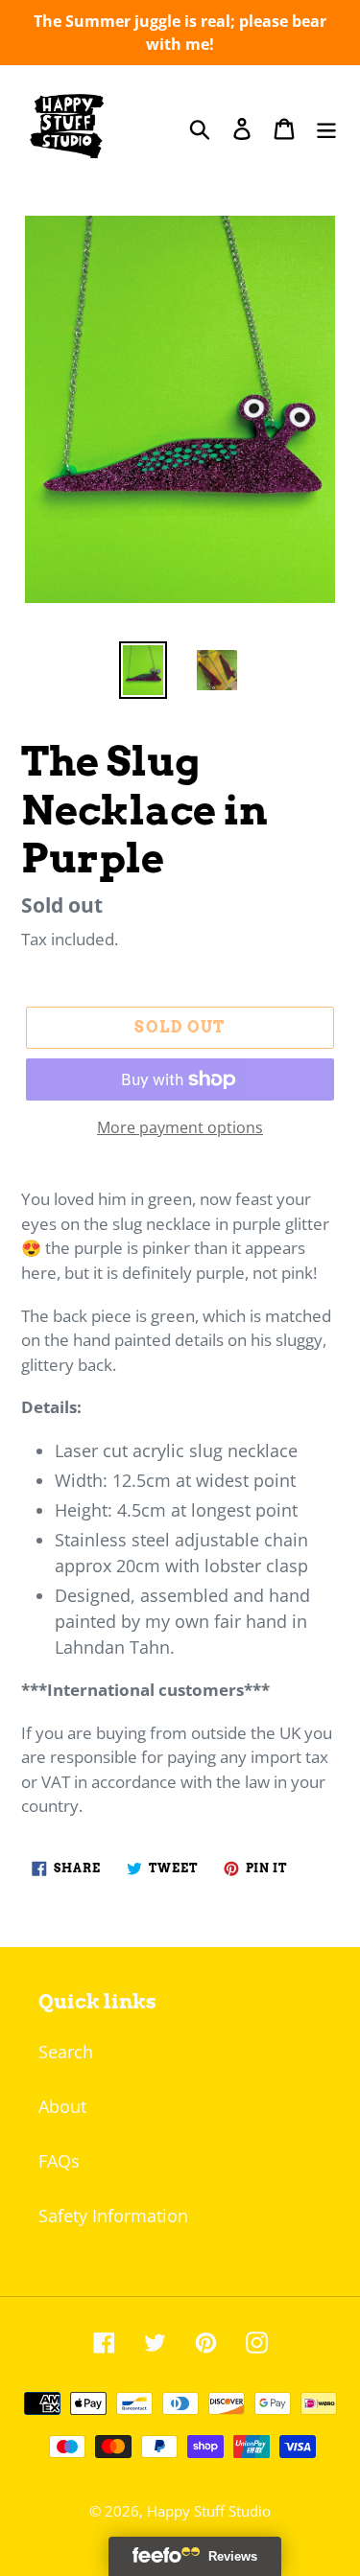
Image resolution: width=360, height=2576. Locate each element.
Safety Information (113, 2216)
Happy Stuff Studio (209, 2511)
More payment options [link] (180, 1127)
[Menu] (326, 128)
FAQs (59, 2161)
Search (66, 2052)
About (62, 2106)
